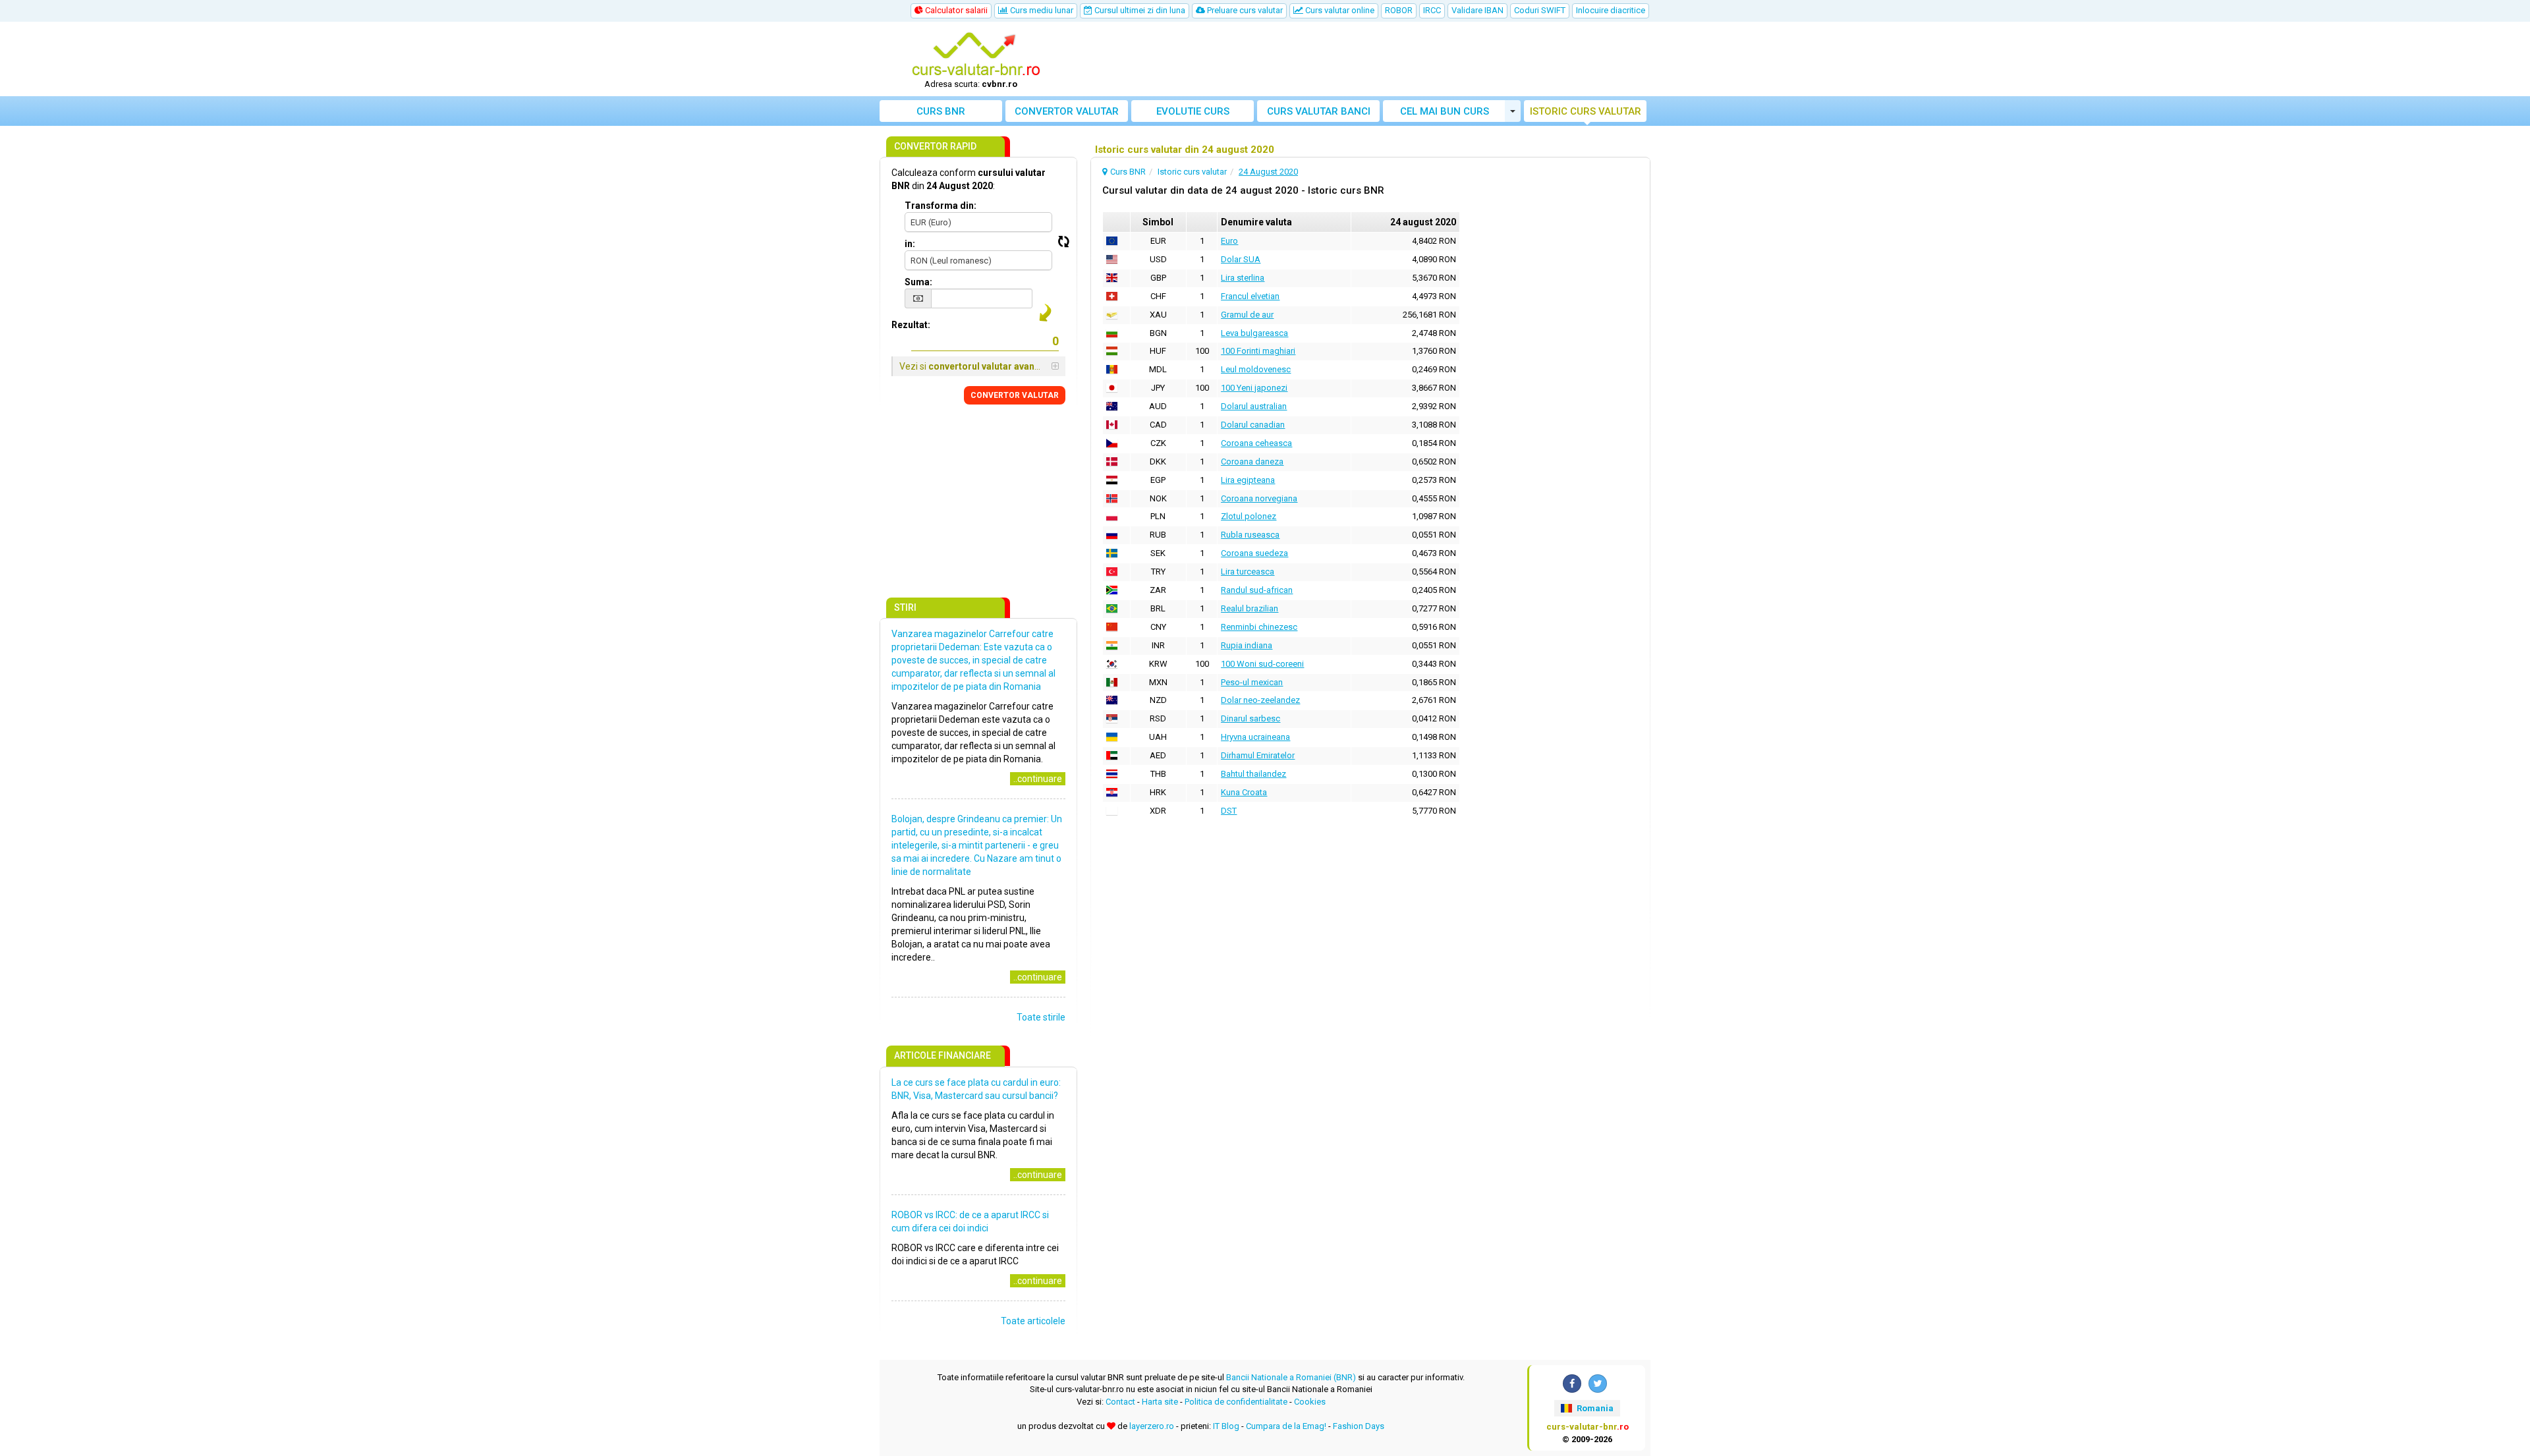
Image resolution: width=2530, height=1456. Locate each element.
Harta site (1160, 1402)
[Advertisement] (1362, 59)
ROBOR (1399, 10)
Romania (1594, 1408)
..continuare (1038, 779)
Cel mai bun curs (1445, 111)
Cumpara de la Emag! (1286, 1426)
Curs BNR (941, 111)
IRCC (1432, 10)
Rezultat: (911, 325)
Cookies (1310, 1402)
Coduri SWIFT (1540, 10)
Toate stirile (1041, 1017)
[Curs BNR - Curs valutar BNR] (976, 55)
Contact (1120, 1402)
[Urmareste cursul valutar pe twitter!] (1598, 1384)
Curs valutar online (1339, 10)
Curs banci (1319, 111)
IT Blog (1226, 1426)
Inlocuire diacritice (1611, 10)
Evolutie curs (1193, 111)
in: (910, 244)
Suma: (918, 282)
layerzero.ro (1152, 1426)
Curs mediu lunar (1041, 10)
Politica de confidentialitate (1236, 1402)
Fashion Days (1359, 1426)
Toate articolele (1033, 1321)
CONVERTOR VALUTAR (1015, 395)
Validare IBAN (1477, 10)
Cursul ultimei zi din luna (1139, 10)
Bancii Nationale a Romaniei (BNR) (1291, 1377)
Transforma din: (941, 206)
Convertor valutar (1067, 111)
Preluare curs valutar (1244, 10)
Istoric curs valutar (1586, 111)
